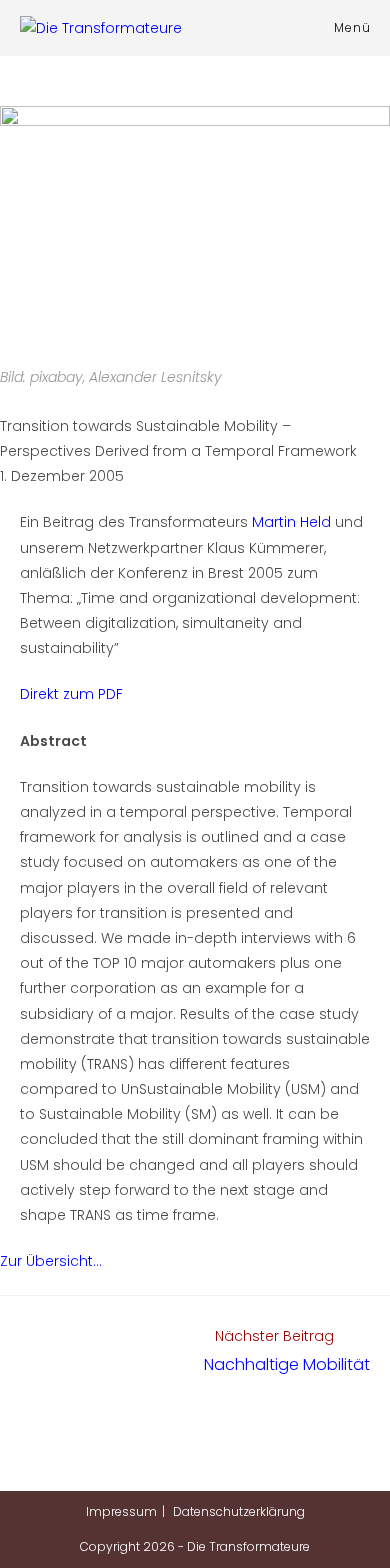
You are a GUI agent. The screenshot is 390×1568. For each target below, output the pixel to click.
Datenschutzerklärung (239, 1511)
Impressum (121, 1511)
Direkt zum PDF (71, 694)
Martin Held (291, 522)
